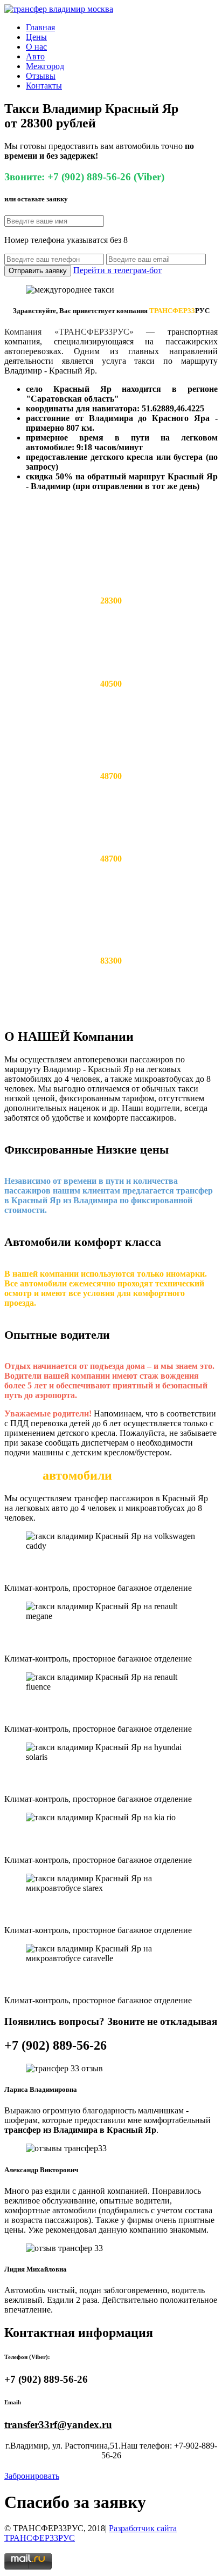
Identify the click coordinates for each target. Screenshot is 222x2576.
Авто (35, 56)
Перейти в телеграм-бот (117, 270)
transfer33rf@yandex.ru (58, 2425)
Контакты (44, 86)
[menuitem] (122, 28)
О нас (36, 47)
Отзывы (41, 76)
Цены (36, 37)
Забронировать (32, 2476)
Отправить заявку (38, 271)
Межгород (45, 66)
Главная (40, 27)
